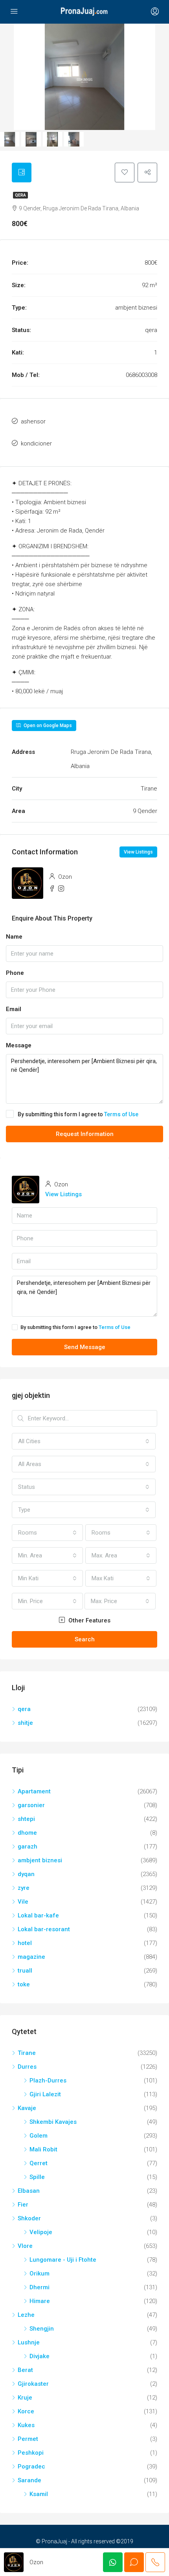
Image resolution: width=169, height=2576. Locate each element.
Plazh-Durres (48, 2080)
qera (20, 195)
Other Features (89, 1620)
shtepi (26, 1819)
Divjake (39, 2356)
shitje (25, 1723)
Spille (37, 2177)
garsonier (31, 1805)
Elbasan (29, 2191)
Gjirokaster (33, 2384)
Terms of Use (121, 1114)
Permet (28, 2439)
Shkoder (29, 2218)
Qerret (39, 2163)
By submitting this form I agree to (78, 1114)
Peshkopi (31, 2453)
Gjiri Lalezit (45, 2094)
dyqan (26, 1874)
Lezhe (26, 2315)
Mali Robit (43, 2149)
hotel (25, 1943)
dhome (27, 1833)
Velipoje (41, 2232)
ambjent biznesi (40, 1860)
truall (25, 1971)
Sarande (29, 2480)
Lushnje (29, 2342)
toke (24, 1984)
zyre (24, 1888)
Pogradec (31, 2467)
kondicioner (36, 444)
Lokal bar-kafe (38, 1915)
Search (85, 1639)
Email (14, 1009)
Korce (26, 2411)
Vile (23, 1902)
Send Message (85, 1347)
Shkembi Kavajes (53, 2122)
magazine (31, 1957)
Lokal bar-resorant (44, 1929)
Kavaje (27, 2108)
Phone (15, 973)
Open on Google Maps (47, 726)
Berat (25, 2370)
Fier (23, 2205)
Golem (39, 2136)
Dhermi (39, 2287)
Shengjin (42, 2329)
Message (19, 1045)
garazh (28, 1847)
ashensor (33, 421)
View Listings (138, 852)
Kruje (25, 2398)
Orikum (39, 2273)
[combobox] (84, 1441)
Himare (40, 2301)
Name (14, 937)
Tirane (27, 2053)
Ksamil (39, 2494)
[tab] (22, 173)
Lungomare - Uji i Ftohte (63, 2260)
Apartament (34, 1791)
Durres (27, 2067)
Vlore (25, 2246)
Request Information (85, 1134)
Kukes (26, 2425)
